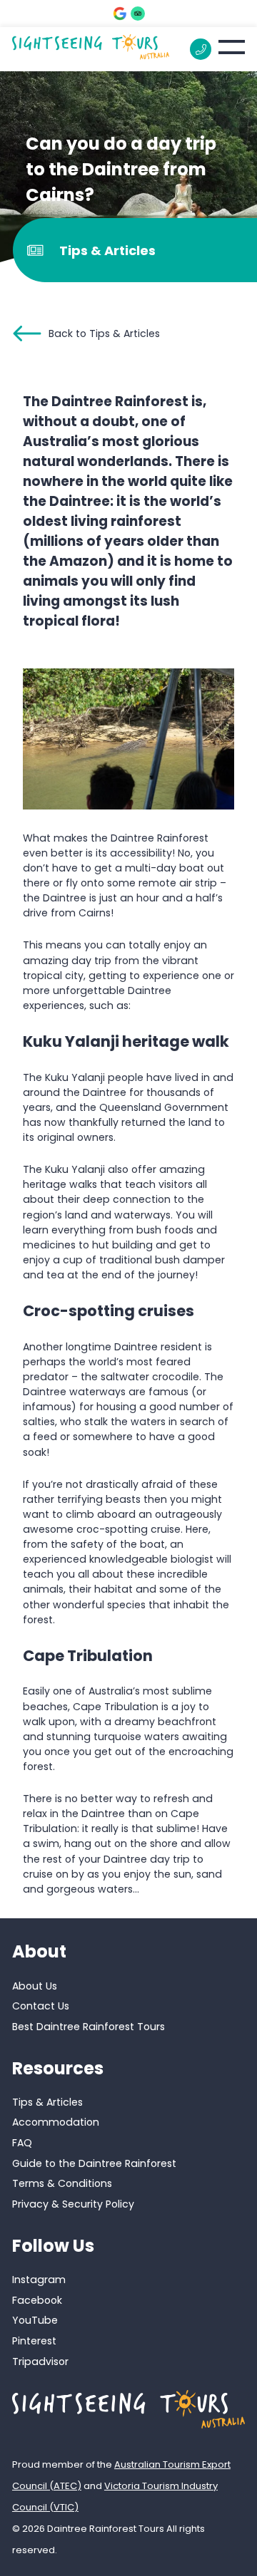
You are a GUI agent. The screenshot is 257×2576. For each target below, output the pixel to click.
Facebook (37, 2300)
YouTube (35, 2320)
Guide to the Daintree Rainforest (94, 2163)
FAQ (22, 2143)
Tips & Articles (47, 2102)
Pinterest (34, 2341)
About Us (35, 1986)
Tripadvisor (40, 2362)
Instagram (39, 2280)
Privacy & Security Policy (73, 2204)
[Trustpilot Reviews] (138, 14)
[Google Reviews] (120, 14)
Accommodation (56, 2122)
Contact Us (41, 2006)
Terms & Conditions (62, 2183)
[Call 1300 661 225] (201, 49)
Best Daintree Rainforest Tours (89, 2027)
